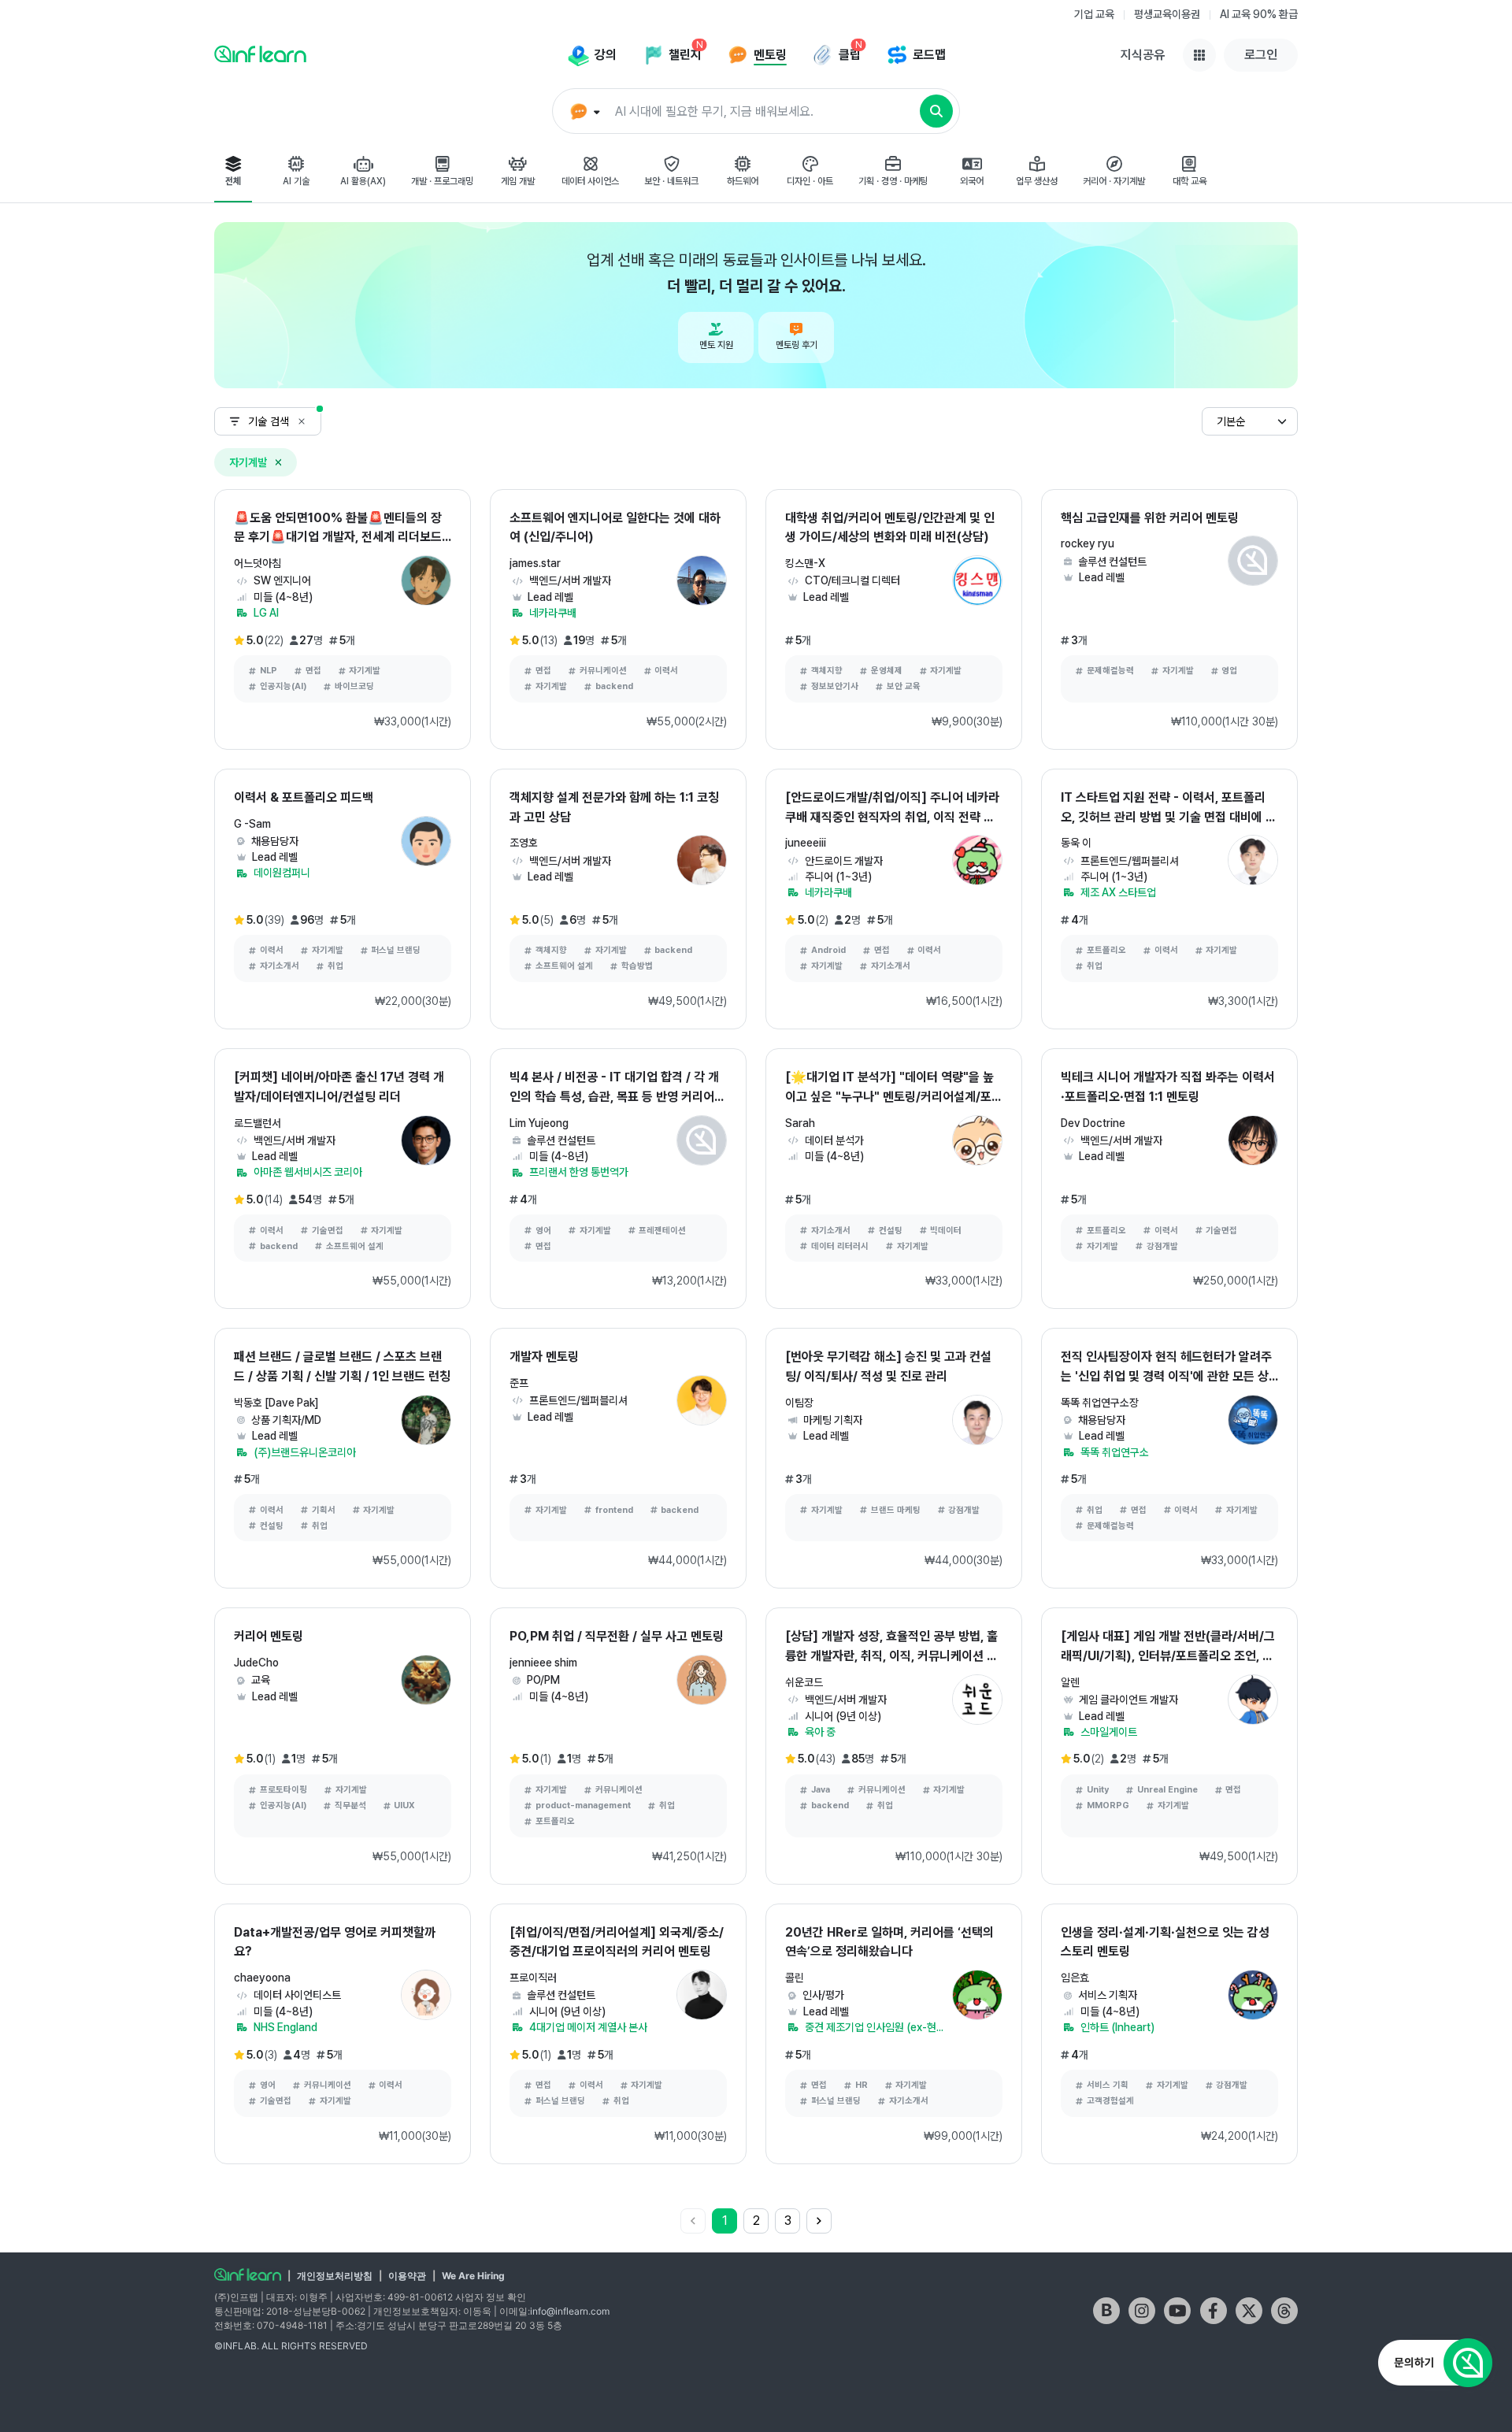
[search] (936, 111)
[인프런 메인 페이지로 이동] (260, 54)
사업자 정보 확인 (491, 2297)
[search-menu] (583, 112)
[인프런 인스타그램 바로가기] (1142, 2311)
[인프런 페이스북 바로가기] (1214, 2311)
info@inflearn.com (570, 2311)
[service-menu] (1199, 55)
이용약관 (407, 2276)
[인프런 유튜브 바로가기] (1177, 2311)
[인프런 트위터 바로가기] (1249, 2311)
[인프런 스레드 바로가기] (1284, 2311)
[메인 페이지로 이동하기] (248, 2274)
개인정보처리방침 (335, 2276)
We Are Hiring (473, 2276)
